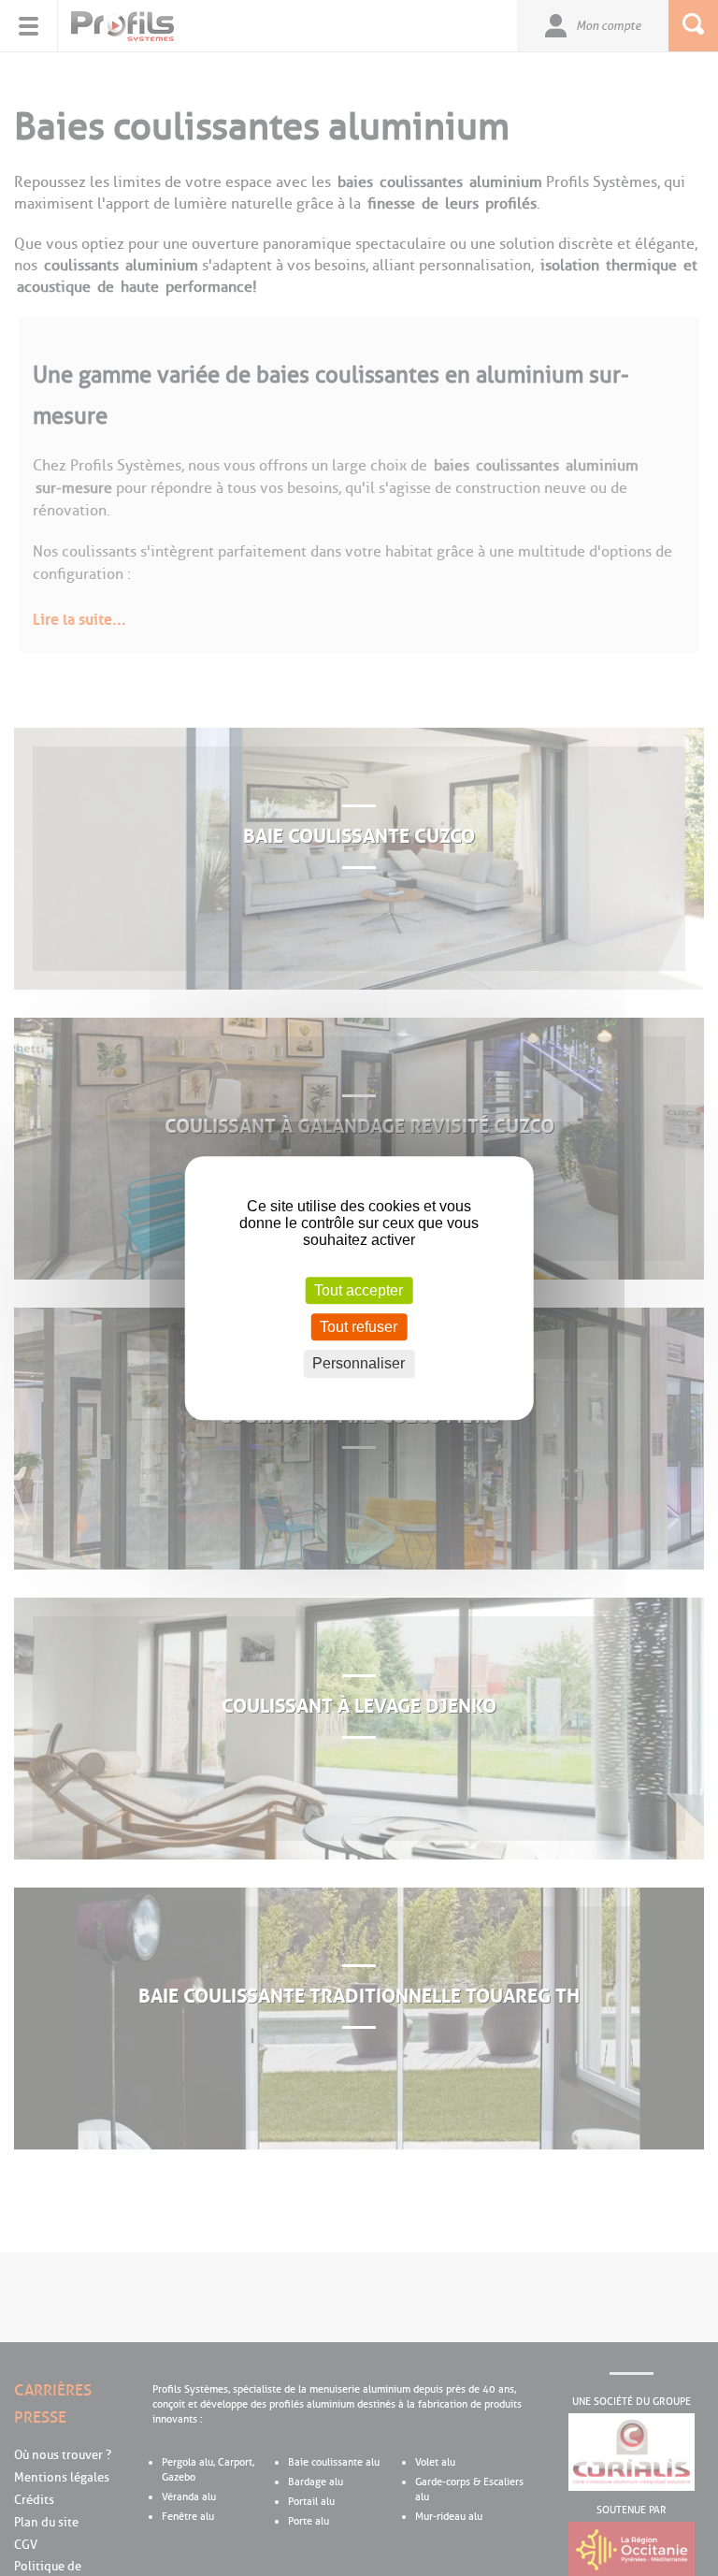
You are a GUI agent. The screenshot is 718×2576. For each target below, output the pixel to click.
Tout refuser (359, 1327)
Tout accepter (359, 1290)
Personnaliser (359, 1364)
